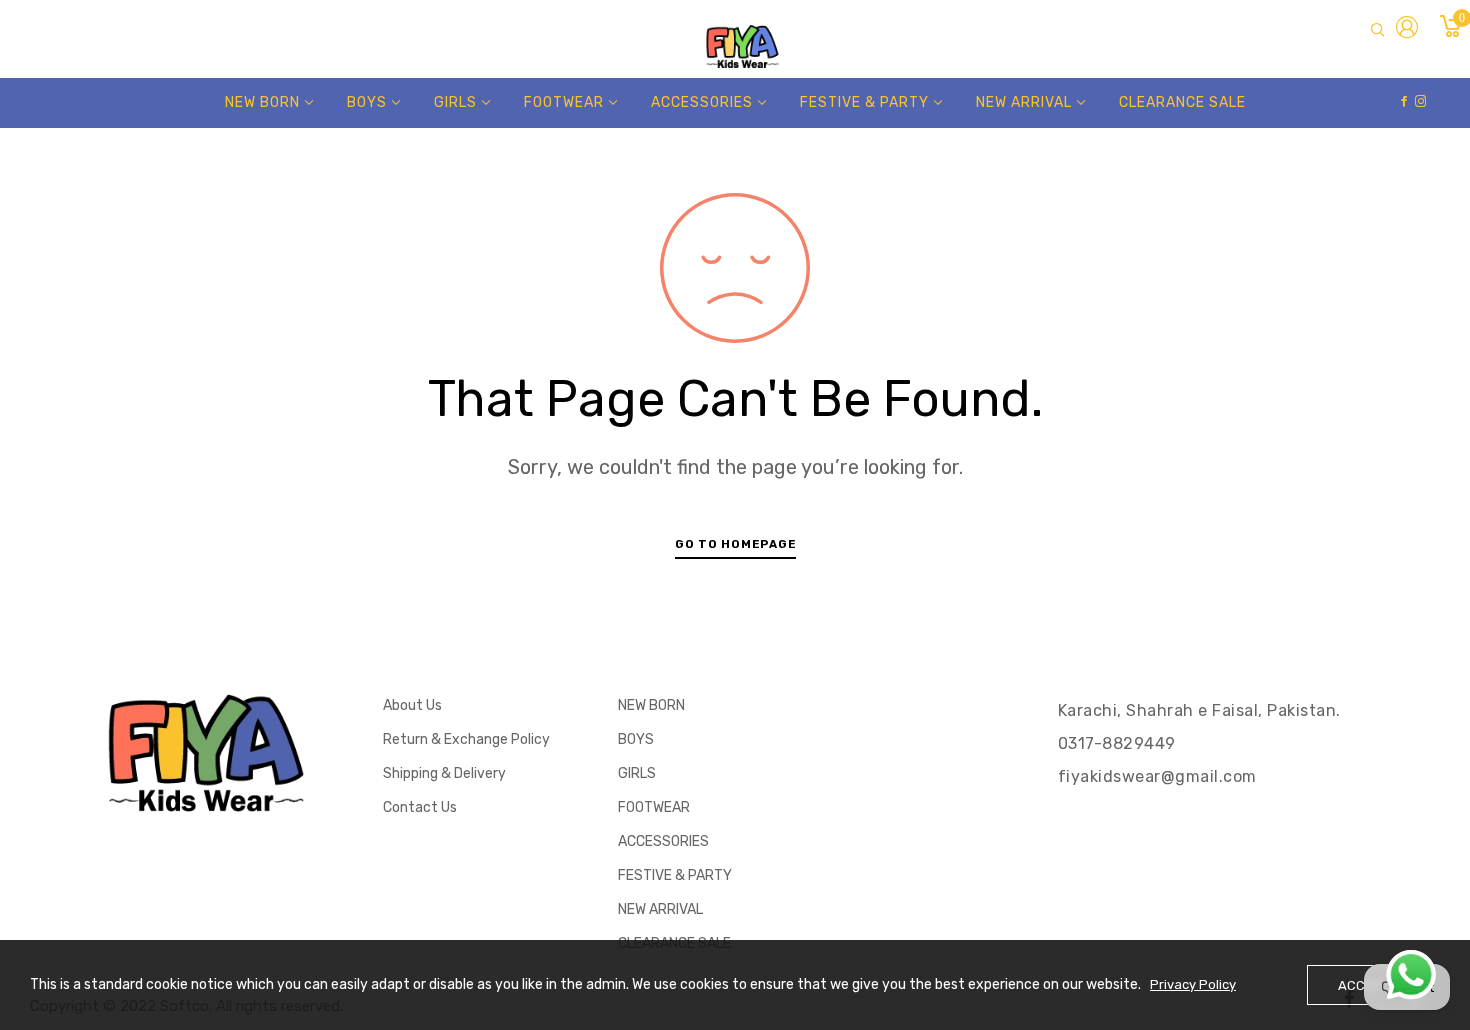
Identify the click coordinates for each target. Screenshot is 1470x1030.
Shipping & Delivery (444, 773)
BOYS (636, 739)
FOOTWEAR (654, 807)
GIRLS (637, 773)
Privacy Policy (1193, 984)
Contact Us (420, 807)
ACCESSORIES (663, 841)
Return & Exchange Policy (466, 739)
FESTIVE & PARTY (675, 875)
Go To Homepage (735, 544)
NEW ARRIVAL (660, 909)
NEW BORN (651, 705)
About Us (412, 705)
